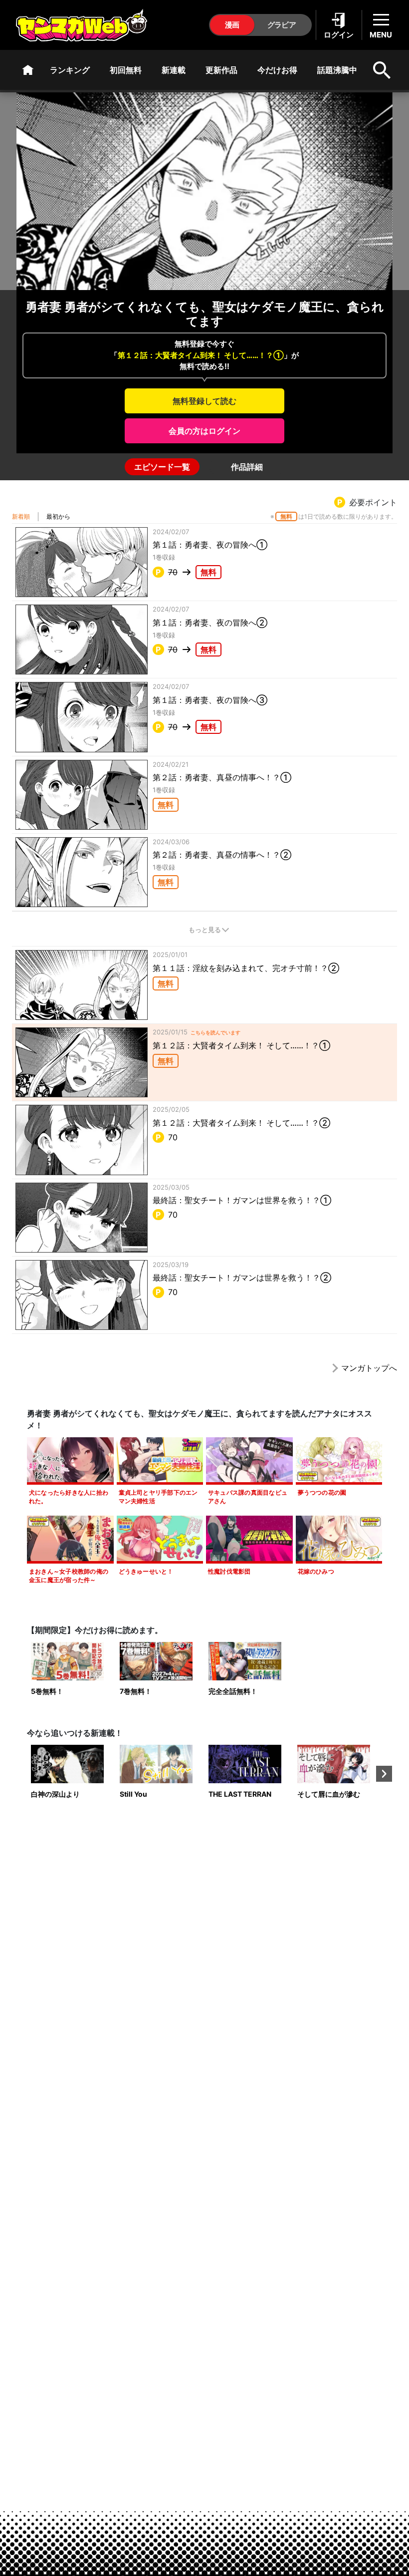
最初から (58, 516)
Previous (25, 1774)
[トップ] (28, 70)
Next (384, 1774)
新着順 (21, 516)
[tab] (162, 467)
